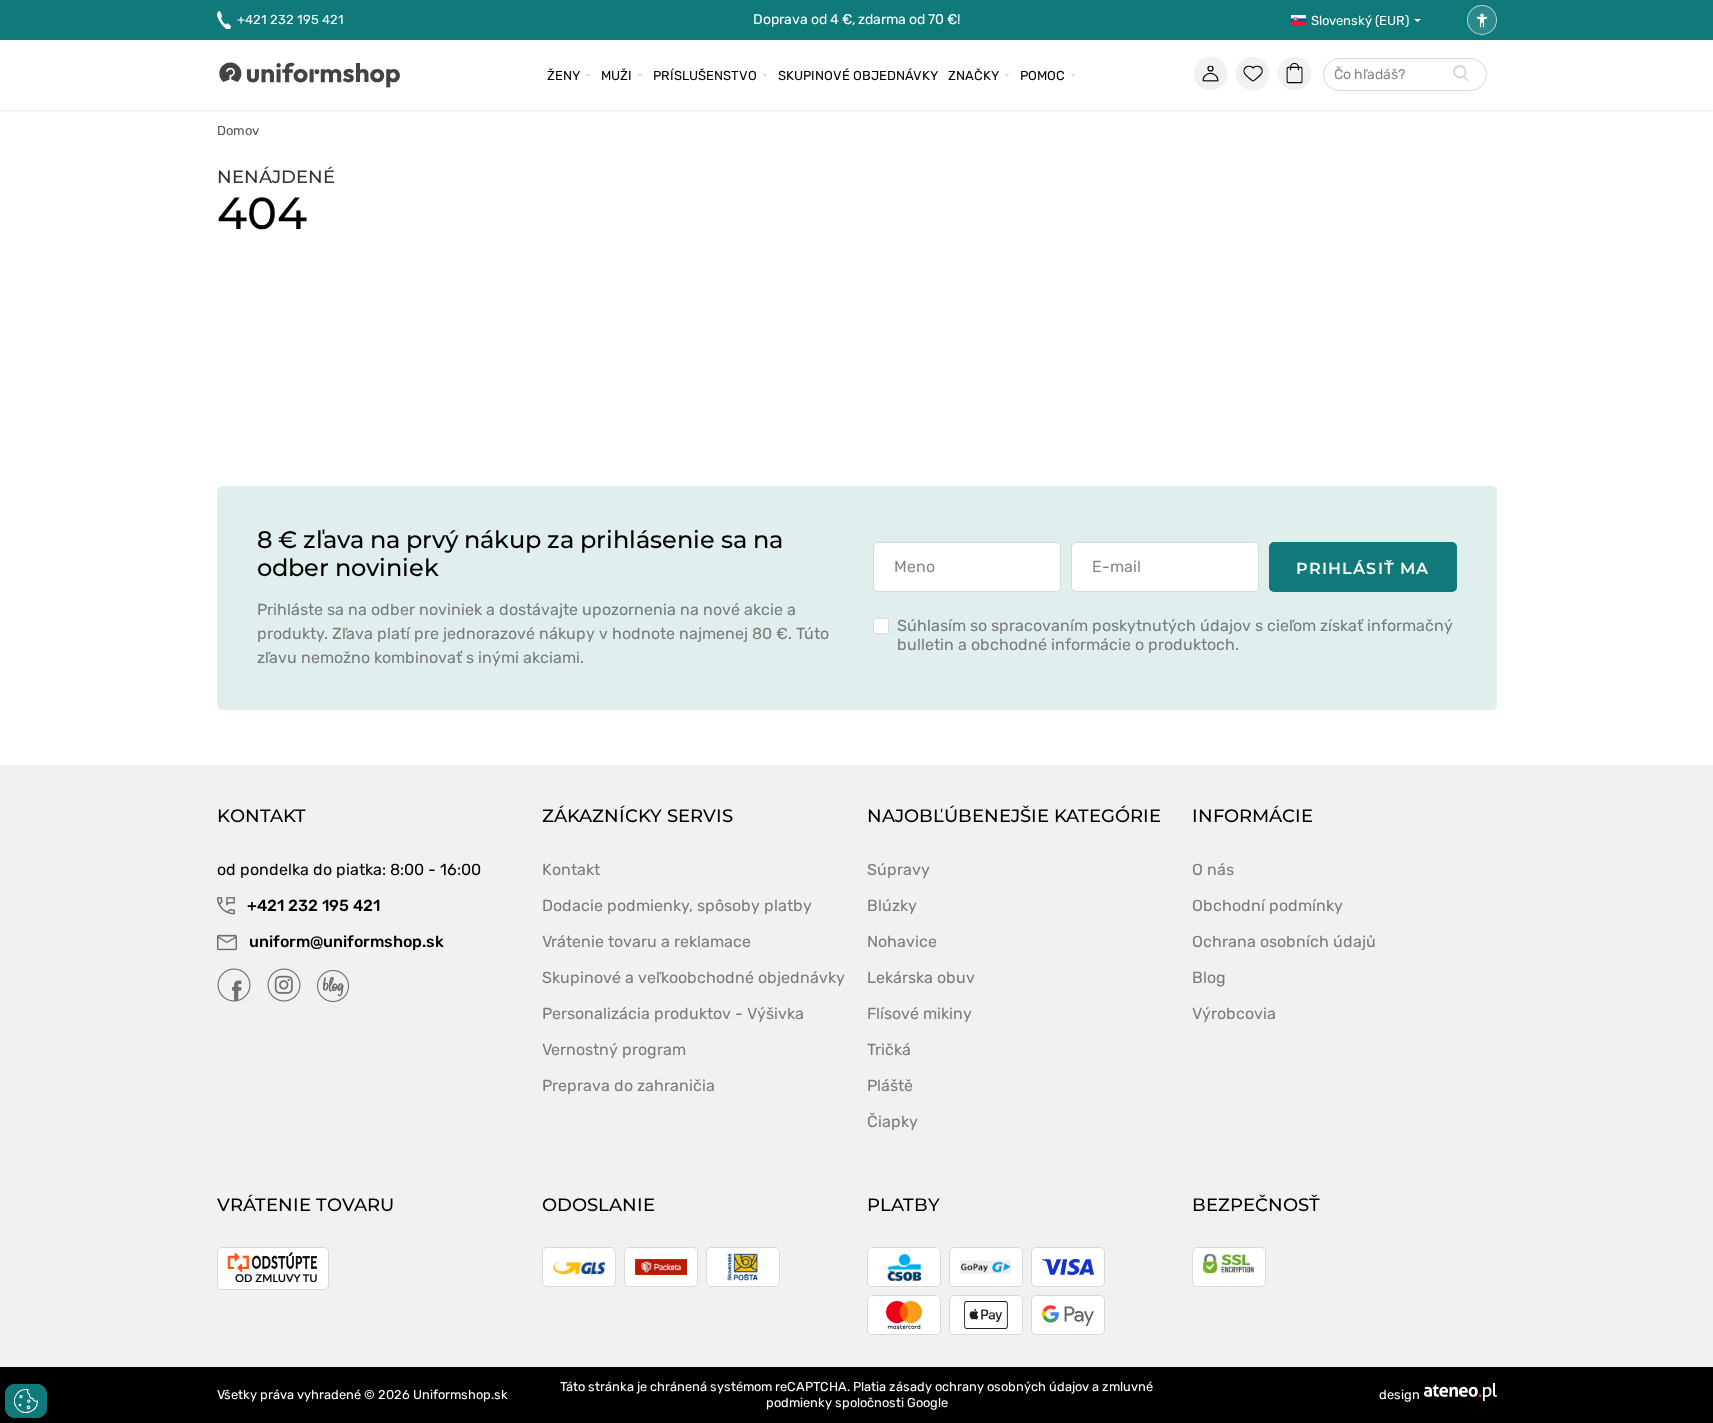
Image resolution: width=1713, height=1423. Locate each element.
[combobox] (1405, 75)
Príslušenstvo (705, 75)
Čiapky (892, 1121)
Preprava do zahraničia (628, 1085)
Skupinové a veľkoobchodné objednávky (693, 977)
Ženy (563, 75)
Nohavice (902, 941)
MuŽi (616, 75)
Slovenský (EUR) (1360, 20)
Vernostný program (614, 1049)
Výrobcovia (1234, 1013)
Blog (1209, 977)
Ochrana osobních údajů (1284, 941)
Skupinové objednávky (858, 75)
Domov (238, 130)
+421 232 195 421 (290, 19)
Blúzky (892, 905)
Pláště (890, 1085)
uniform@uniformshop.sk (346, 941)
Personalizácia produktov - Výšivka (673, 1013)
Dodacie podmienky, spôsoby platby (677, 905)
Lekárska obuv (921, 977)
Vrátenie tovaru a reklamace (646, 941)
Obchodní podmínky (1267, 905)
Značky (973, 75)
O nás (1213, 869)
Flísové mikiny (919, 1013)
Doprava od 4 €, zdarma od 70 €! (856, 19)
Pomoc (1042, 75)
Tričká (889, 1049)
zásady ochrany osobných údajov (989, 1386)
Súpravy (898, 869)
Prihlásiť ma (1362, 568)
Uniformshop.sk (460, 1394)
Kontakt (571, 869)
